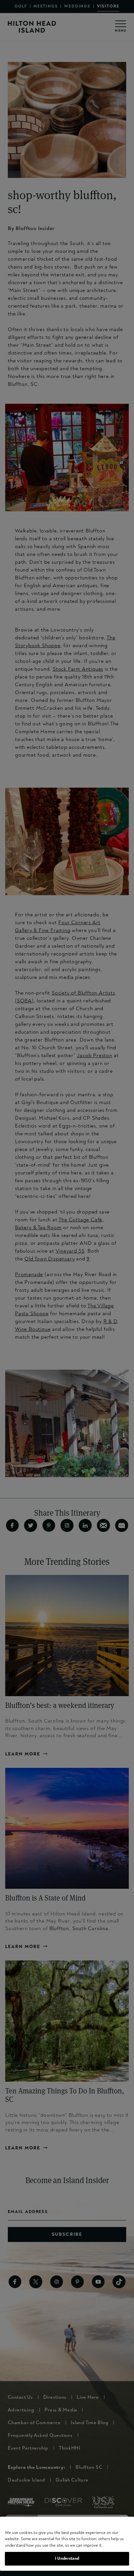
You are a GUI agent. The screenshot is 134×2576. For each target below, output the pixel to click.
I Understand (67, 2558)
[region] (67, 2544)
